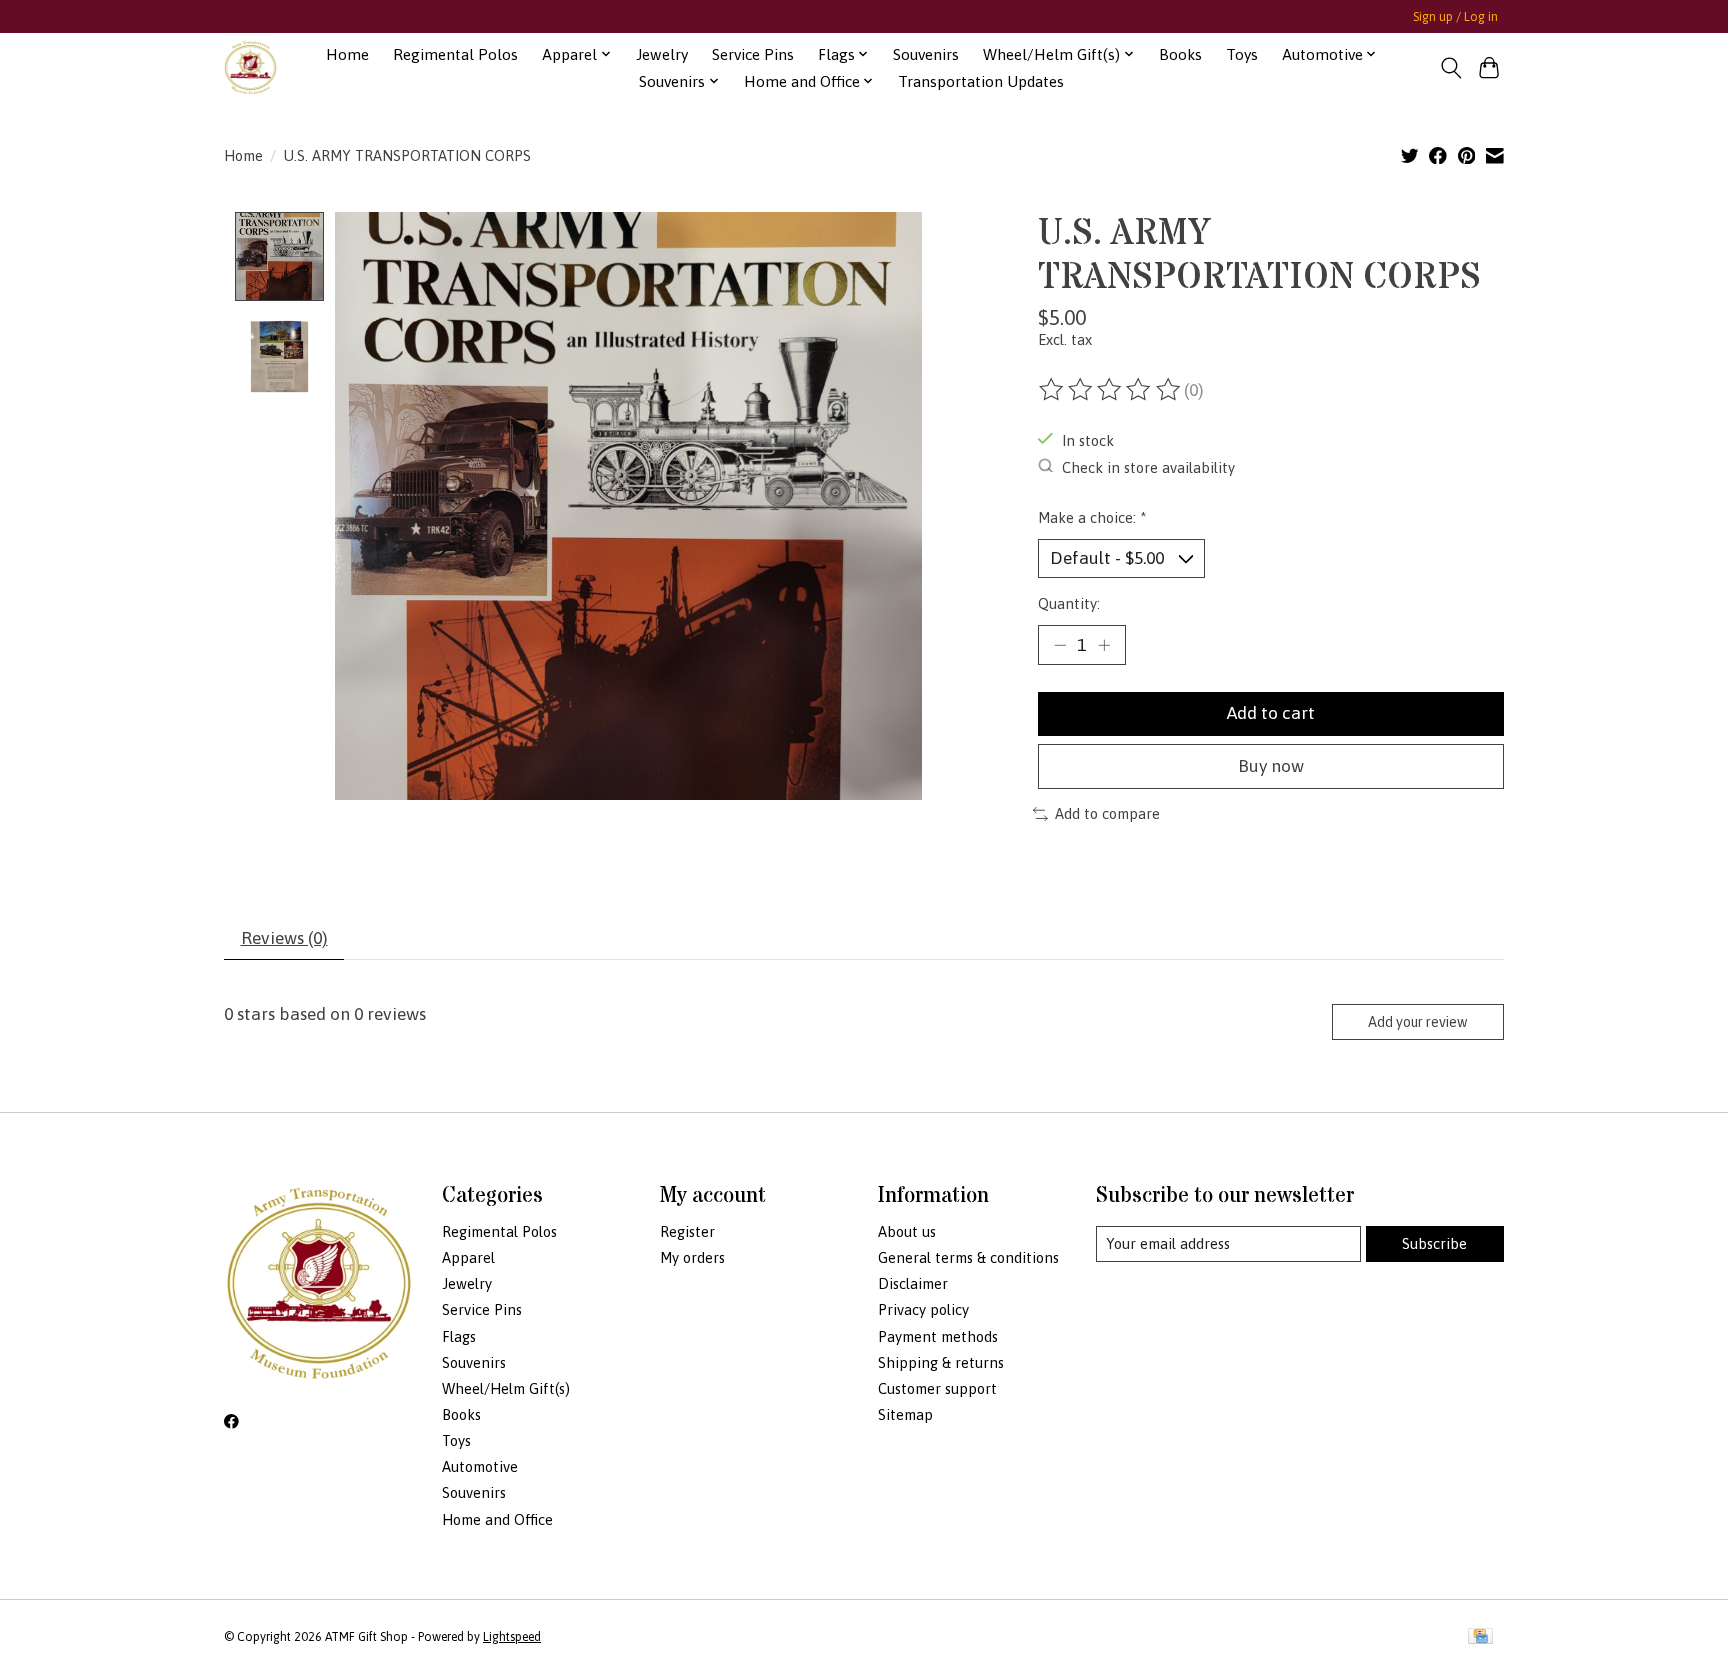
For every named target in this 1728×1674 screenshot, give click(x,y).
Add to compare (1107, 813)
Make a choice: (1092, 517)
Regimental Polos (455, 54)
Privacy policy (923, 1309)
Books (1180, 54)
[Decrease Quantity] (1060, 645)
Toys (1242, 54)
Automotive (480, 1466)
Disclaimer (913, 1283)
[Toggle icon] (1450, 68)
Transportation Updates (981, 81)
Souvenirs (926, 54)
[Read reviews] (1111, 390)
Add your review (1418, 1022)
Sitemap (905, 1414)
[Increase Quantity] (1104, 645)
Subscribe (1434, 1243)
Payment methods (938, 1336)
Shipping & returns (941, 1362)
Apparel (468, 1257)
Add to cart (1271, 713)
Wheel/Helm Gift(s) (506, 1388)
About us (907, 1231)
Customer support (937, 1388)
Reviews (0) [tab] (284, 938)
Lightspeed (512, 1637)
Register (687, 1231)
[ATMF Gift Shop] (250, 67)
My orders (692, 1257)
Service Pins (753, 54)
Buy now (1271, 766)
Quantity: (1069, 603)
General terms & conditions (968, 1257)
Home (347, 54)
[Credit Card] (1480, 1637)
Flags (459, 1336)
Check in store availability (1148, 466)
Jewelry (662, 54)
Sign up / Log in (1455, 17)
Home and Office (497, 1519)
